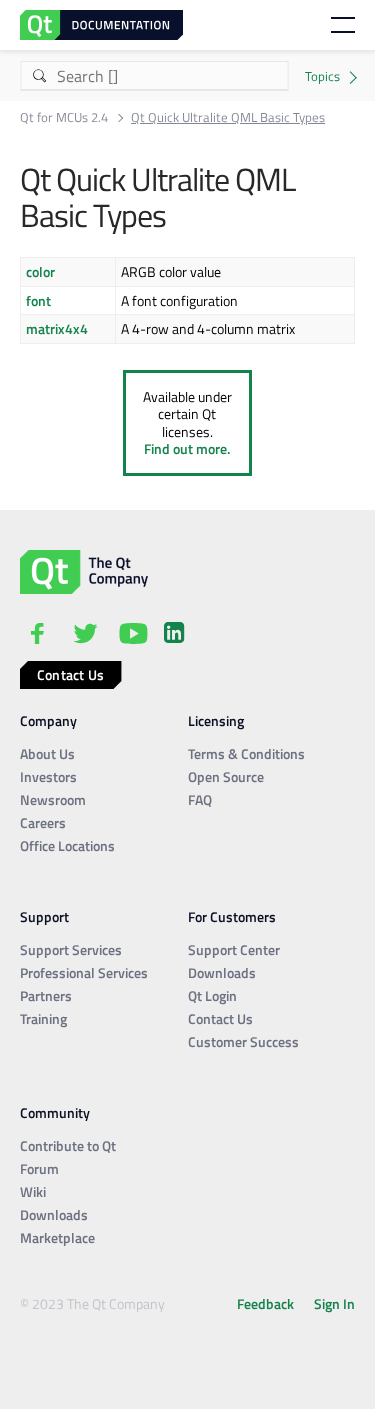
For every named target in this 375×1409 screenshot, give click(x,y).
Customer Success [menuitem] (243, 1041)
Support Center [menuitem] (234, 949)
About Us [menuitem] (47, 753)
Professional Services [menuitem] (84, 972)
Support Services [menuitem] (71, 949)
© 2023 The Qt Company (92, 1303)
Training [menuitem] (43, 1018)
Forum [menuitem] (39, 1168)
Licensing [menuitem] (216, 720)
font (38, 300)
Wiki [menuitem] (33, 1191)
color (40, 271)
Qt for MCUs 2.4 (64, 117)
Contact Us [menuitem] (220, 1018)
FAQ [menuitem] (200, 799)
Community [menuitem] (55, 1112)
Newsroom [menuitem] (53, 799)
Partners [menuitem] (46, 995)
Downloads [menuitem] (222, 972)
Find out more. (187, 448)
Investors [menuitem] (48, 776)
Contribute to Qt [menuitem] (68, 1145)
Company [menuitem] (48, 720)
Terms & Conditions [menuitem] (246, 753)
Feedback (265, 1303)
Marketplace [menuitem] (57, 1237)
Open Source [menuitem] (226, 776)
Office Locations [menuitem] (67, 845)
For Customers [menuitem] (232, 916)
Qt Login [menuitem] (212, 995)
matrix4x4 (57, 328)
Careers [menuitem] (43, 822)
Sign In (334, 1303)
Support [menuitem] (44, 916)
